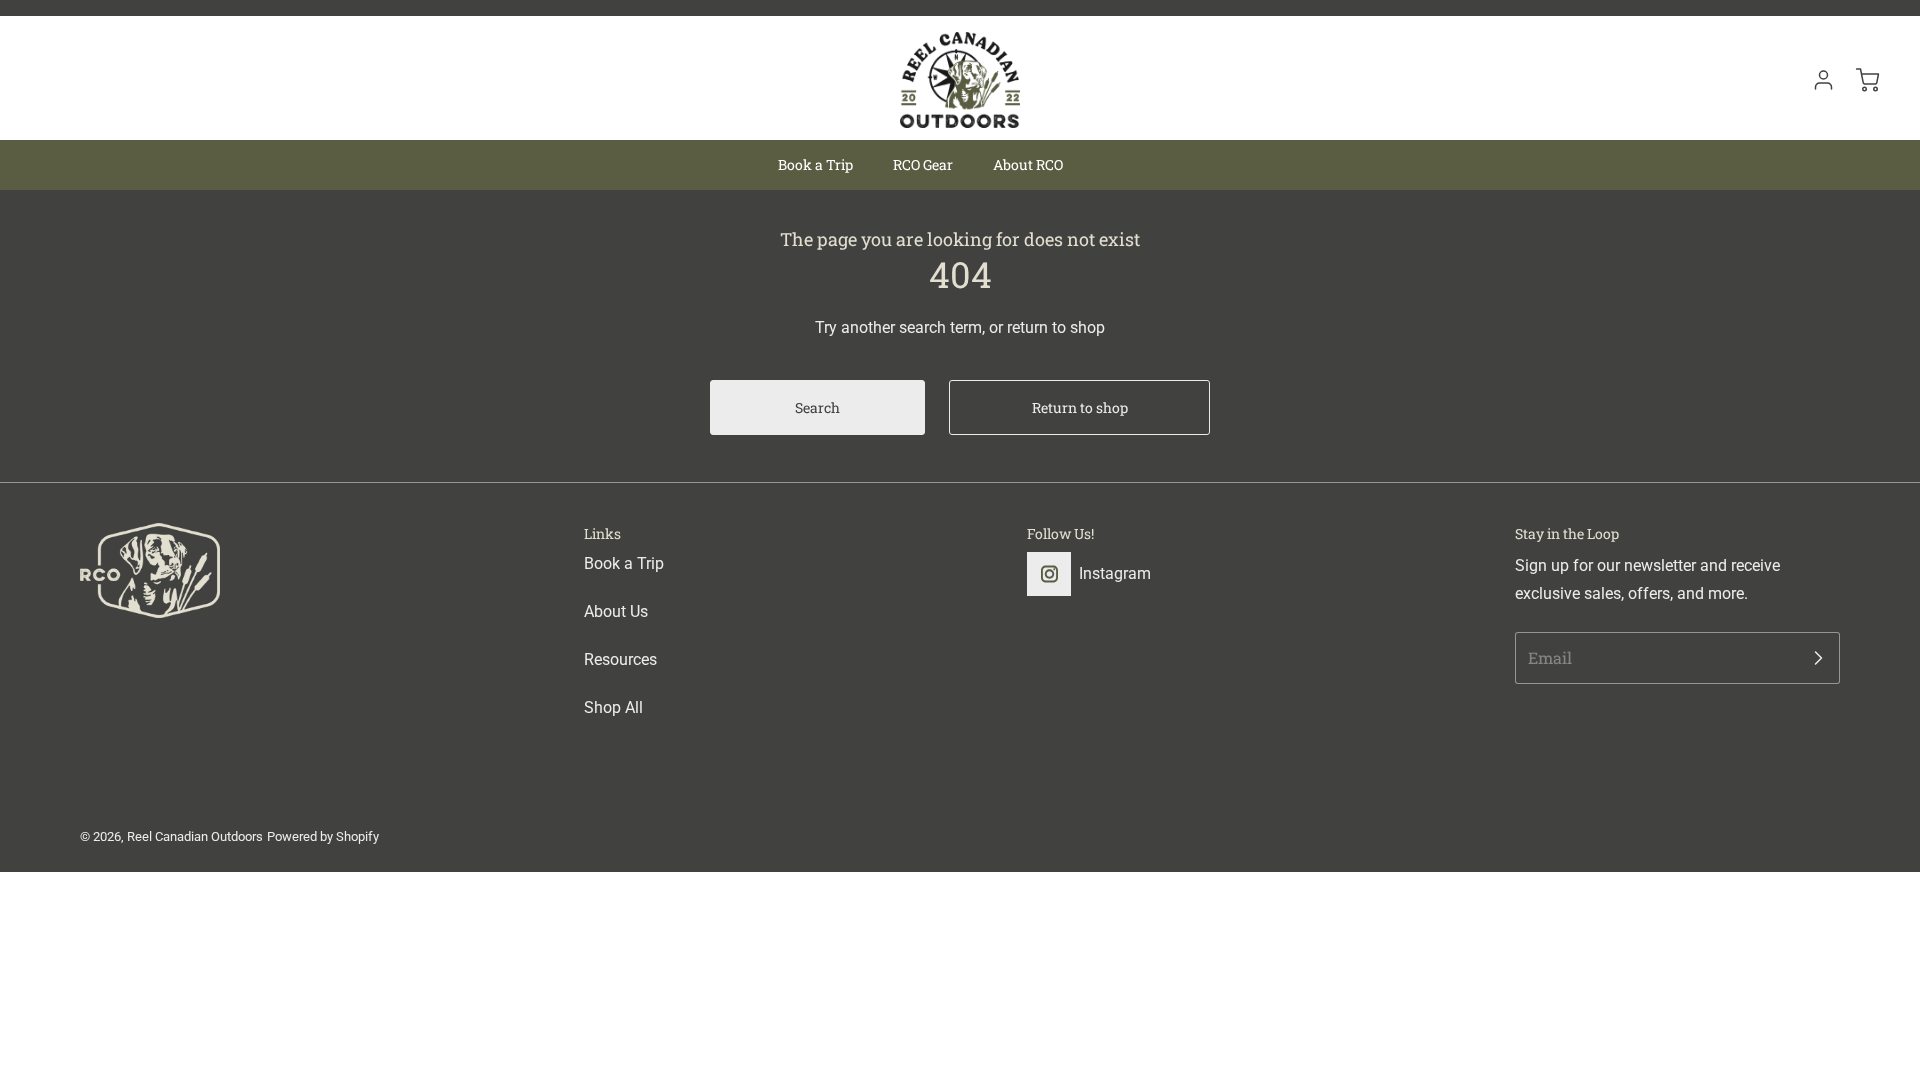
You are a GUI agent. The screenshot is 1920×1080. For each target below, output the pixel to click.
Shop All (613, 707)
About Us (616, 611)
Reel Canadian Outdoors (195, 836)
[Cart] (1858, 80)
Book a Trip (624, 563)
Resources (620, 659)
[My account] (1814, 80)
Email (1550, 657)
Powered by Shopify (323, 836)
